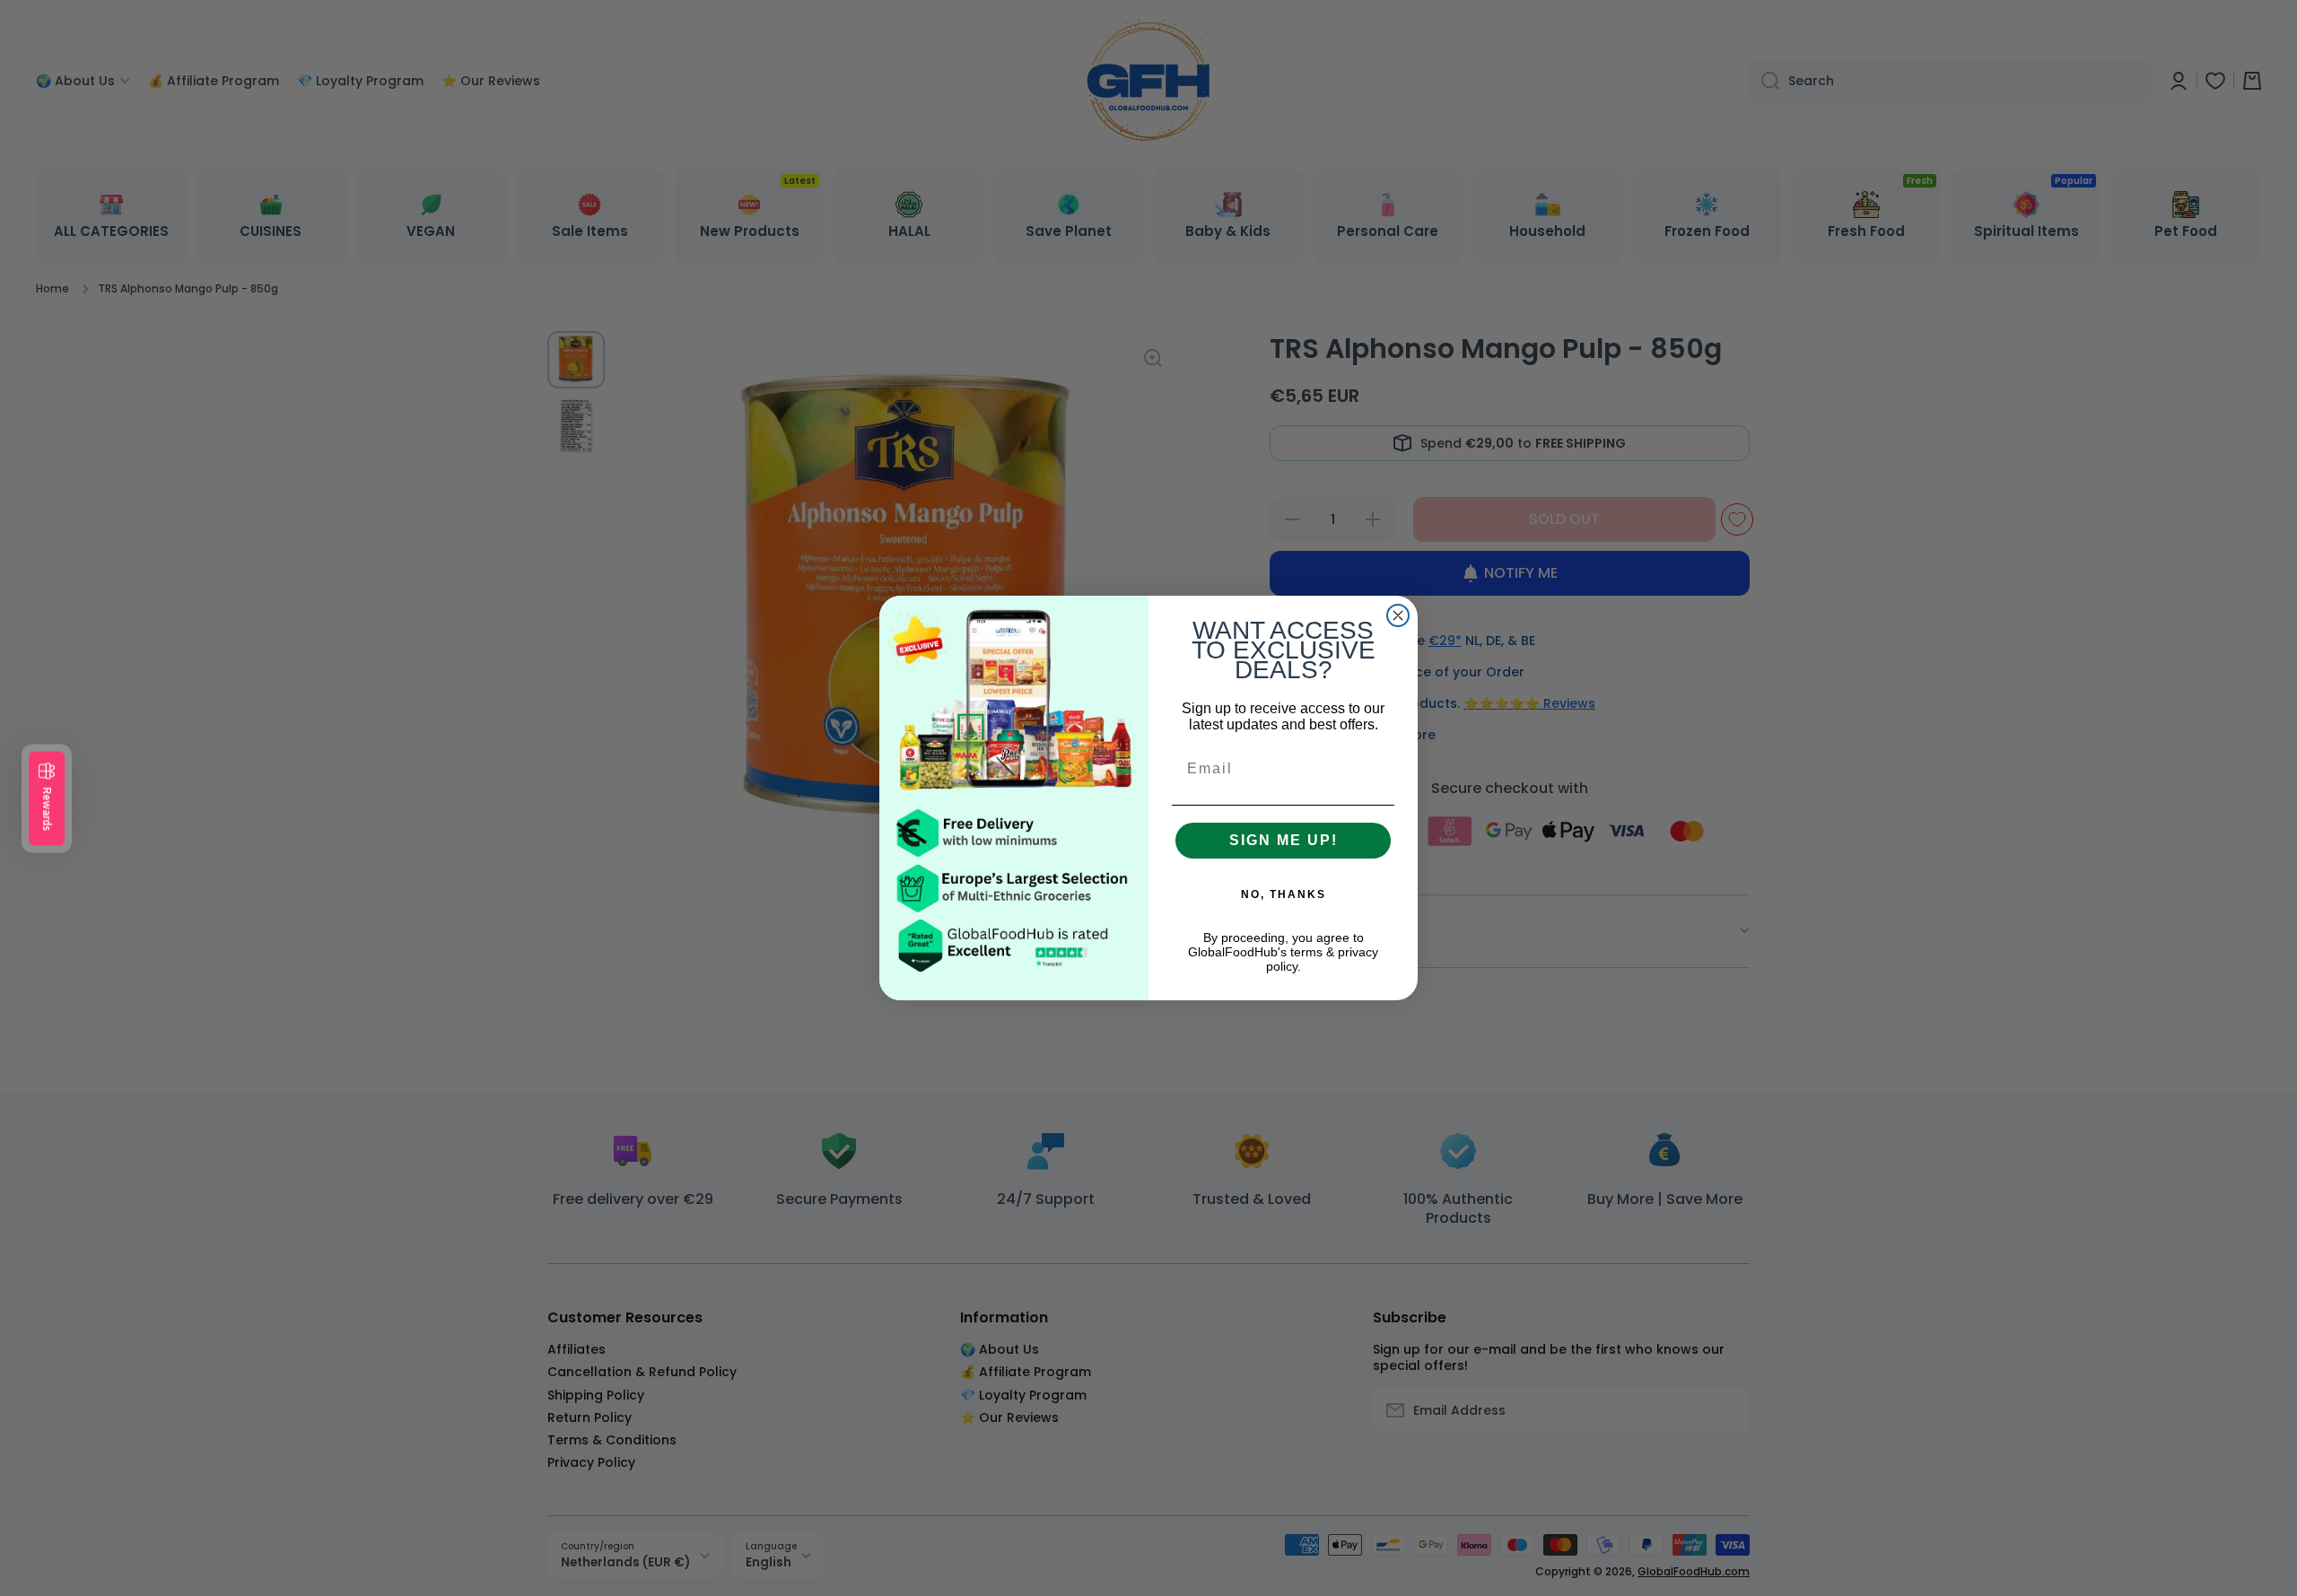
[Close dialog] (1398, 615)
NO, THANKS (1284, 894)
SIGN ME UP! (1284, 840)
